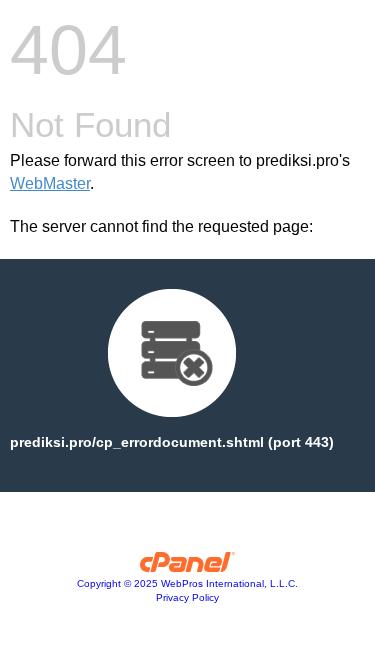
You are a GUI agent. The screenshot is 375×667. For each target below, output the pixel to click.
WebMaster (50, 183)
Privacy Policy (187, 597)
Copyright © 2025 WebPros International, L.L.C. (187, 583)
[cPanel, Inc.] (187, 567)
